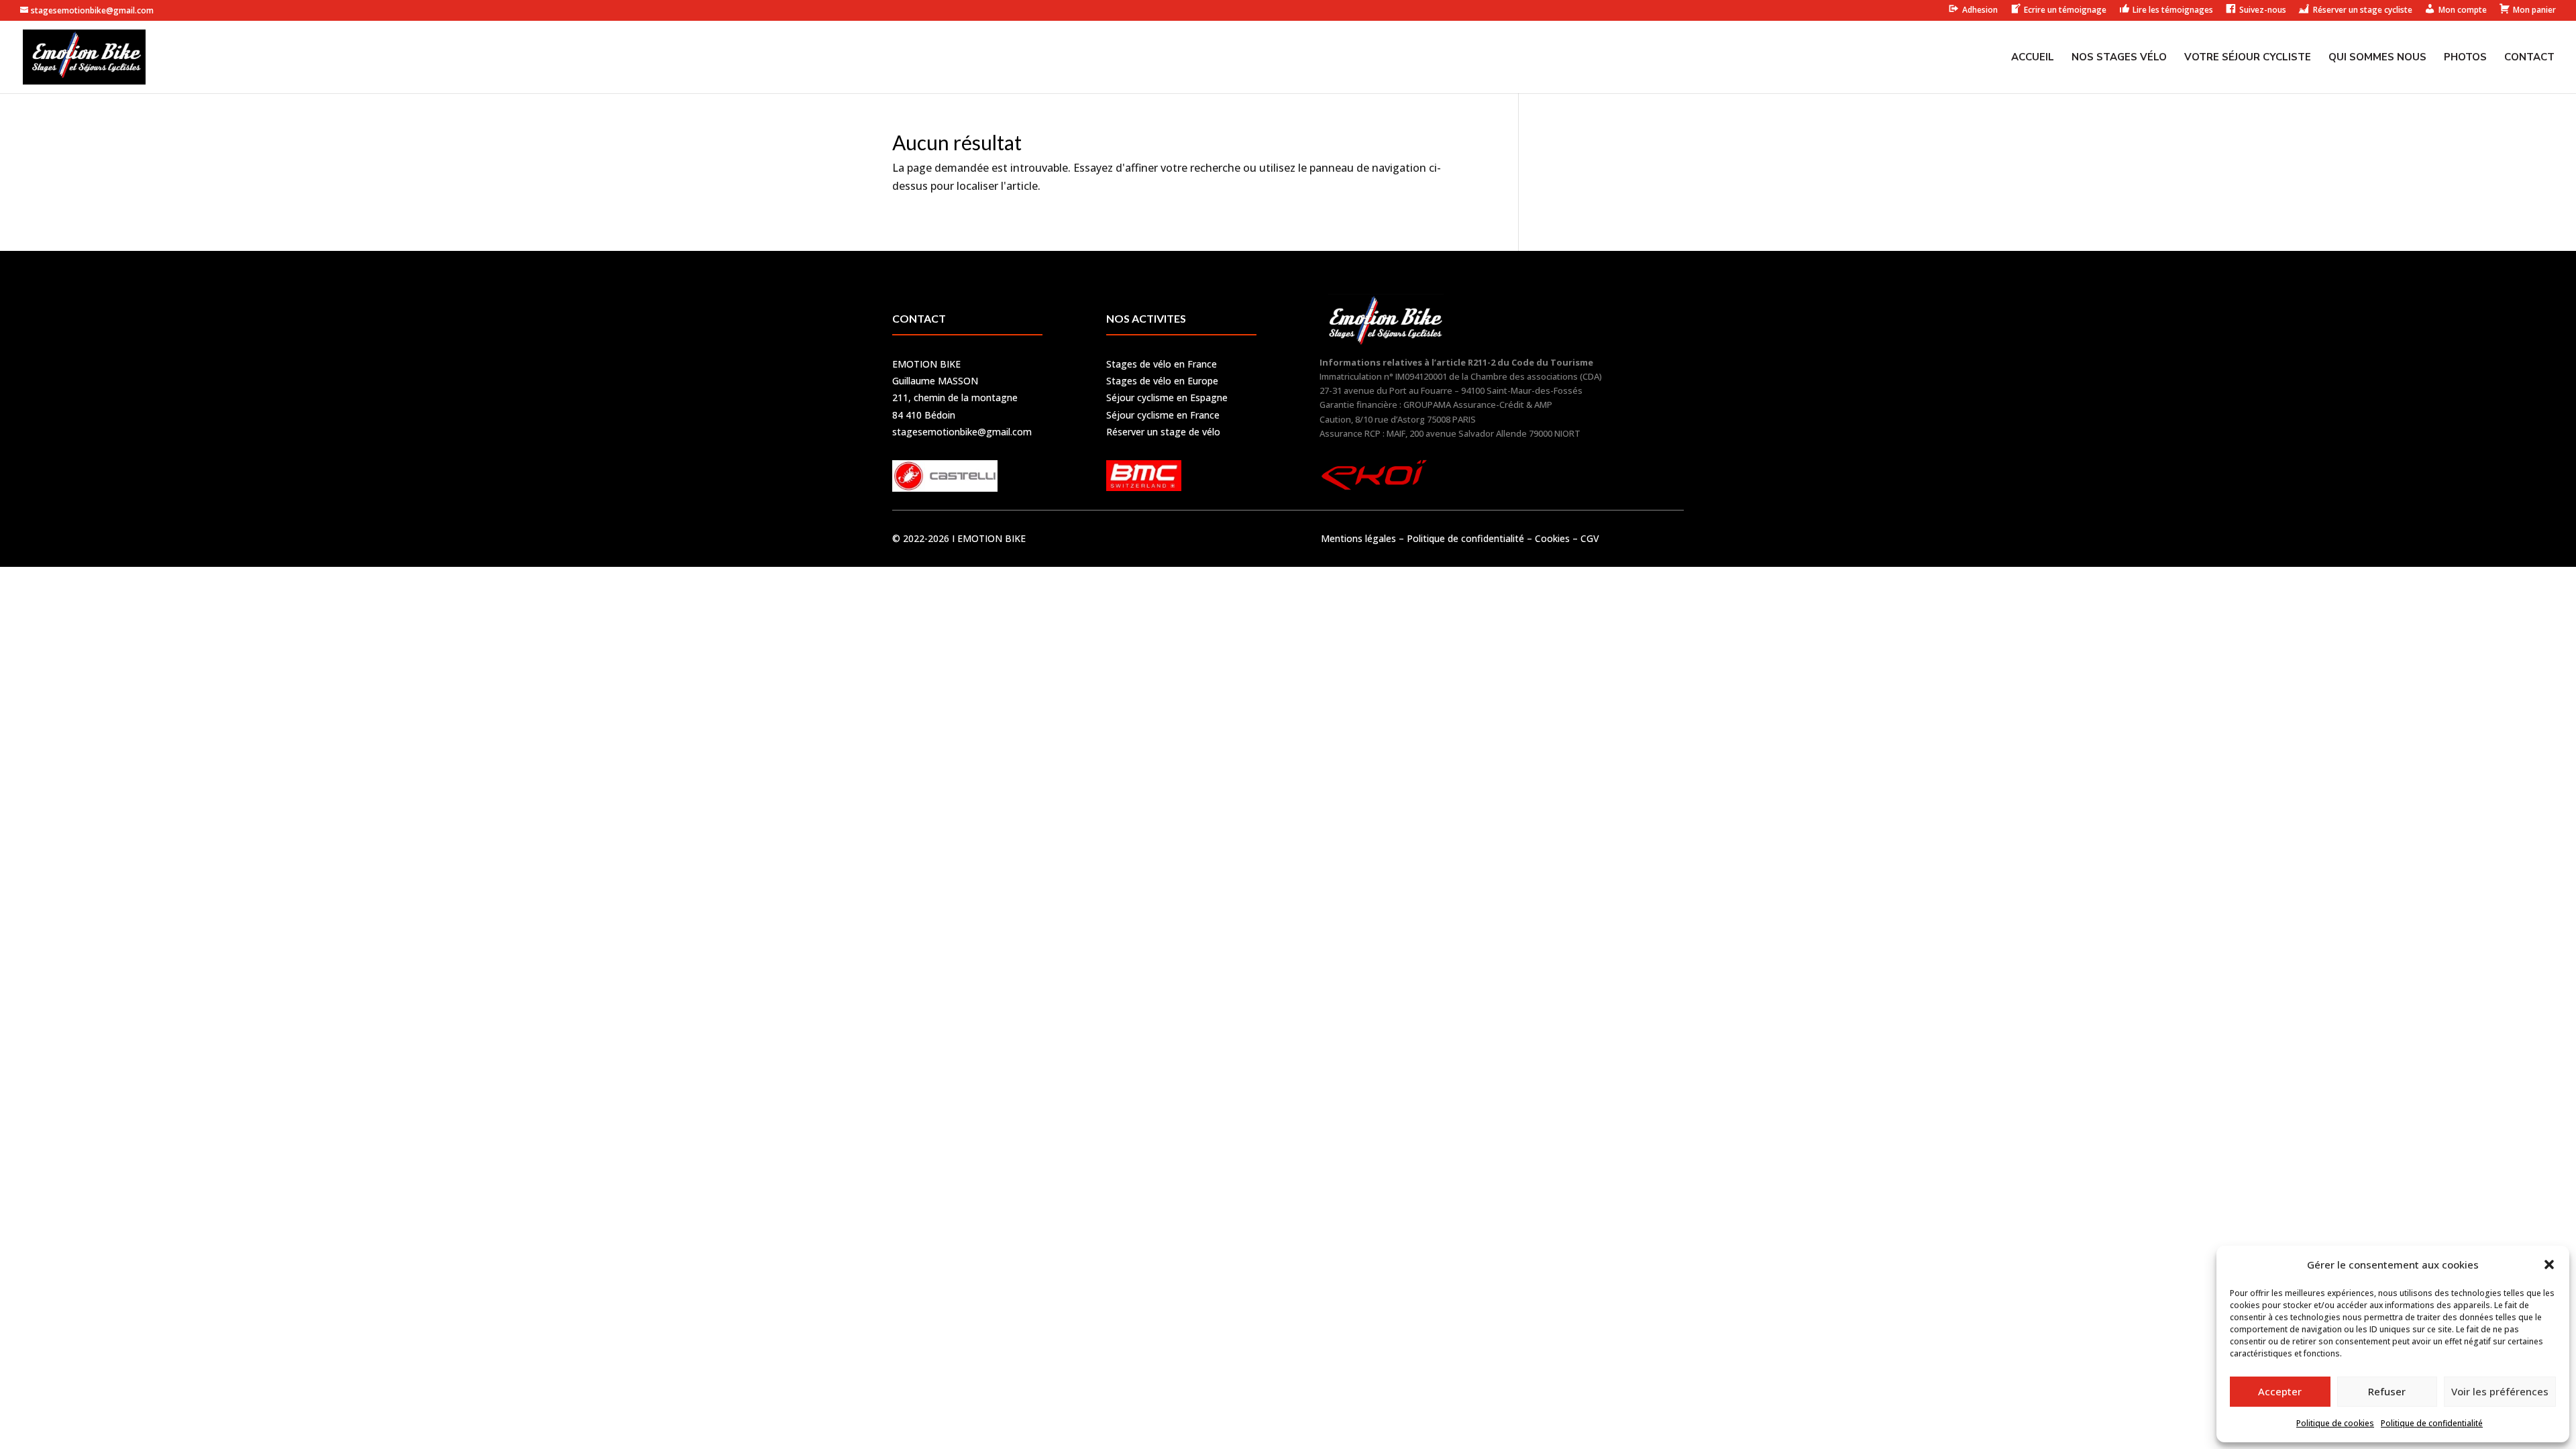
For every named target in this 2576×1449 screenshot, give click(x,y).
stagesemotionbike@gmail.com (962, 432)
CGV (1590, 538)
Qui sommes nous (2377, 58)
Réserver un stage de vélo (1163, 432)
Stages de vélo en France (1162, 364)
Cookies (1552, 538)
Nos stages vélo (2119, 58)
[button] (2549, 1265)
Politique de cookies (2335, 1423)
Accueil (2033, 58)
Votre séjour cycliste (2248, 58)
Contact (2529, 58)
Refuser (2387, 1391)
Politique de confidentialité (2432, 1423)
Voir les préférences (2500, 1391)
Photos (2465, 58)
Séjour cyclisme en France (1163, 415)
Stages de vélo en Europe (1162, 381)
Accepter (2280, 1391)
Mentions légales (1358, 538)
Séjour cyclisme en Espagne (1167, 397)
